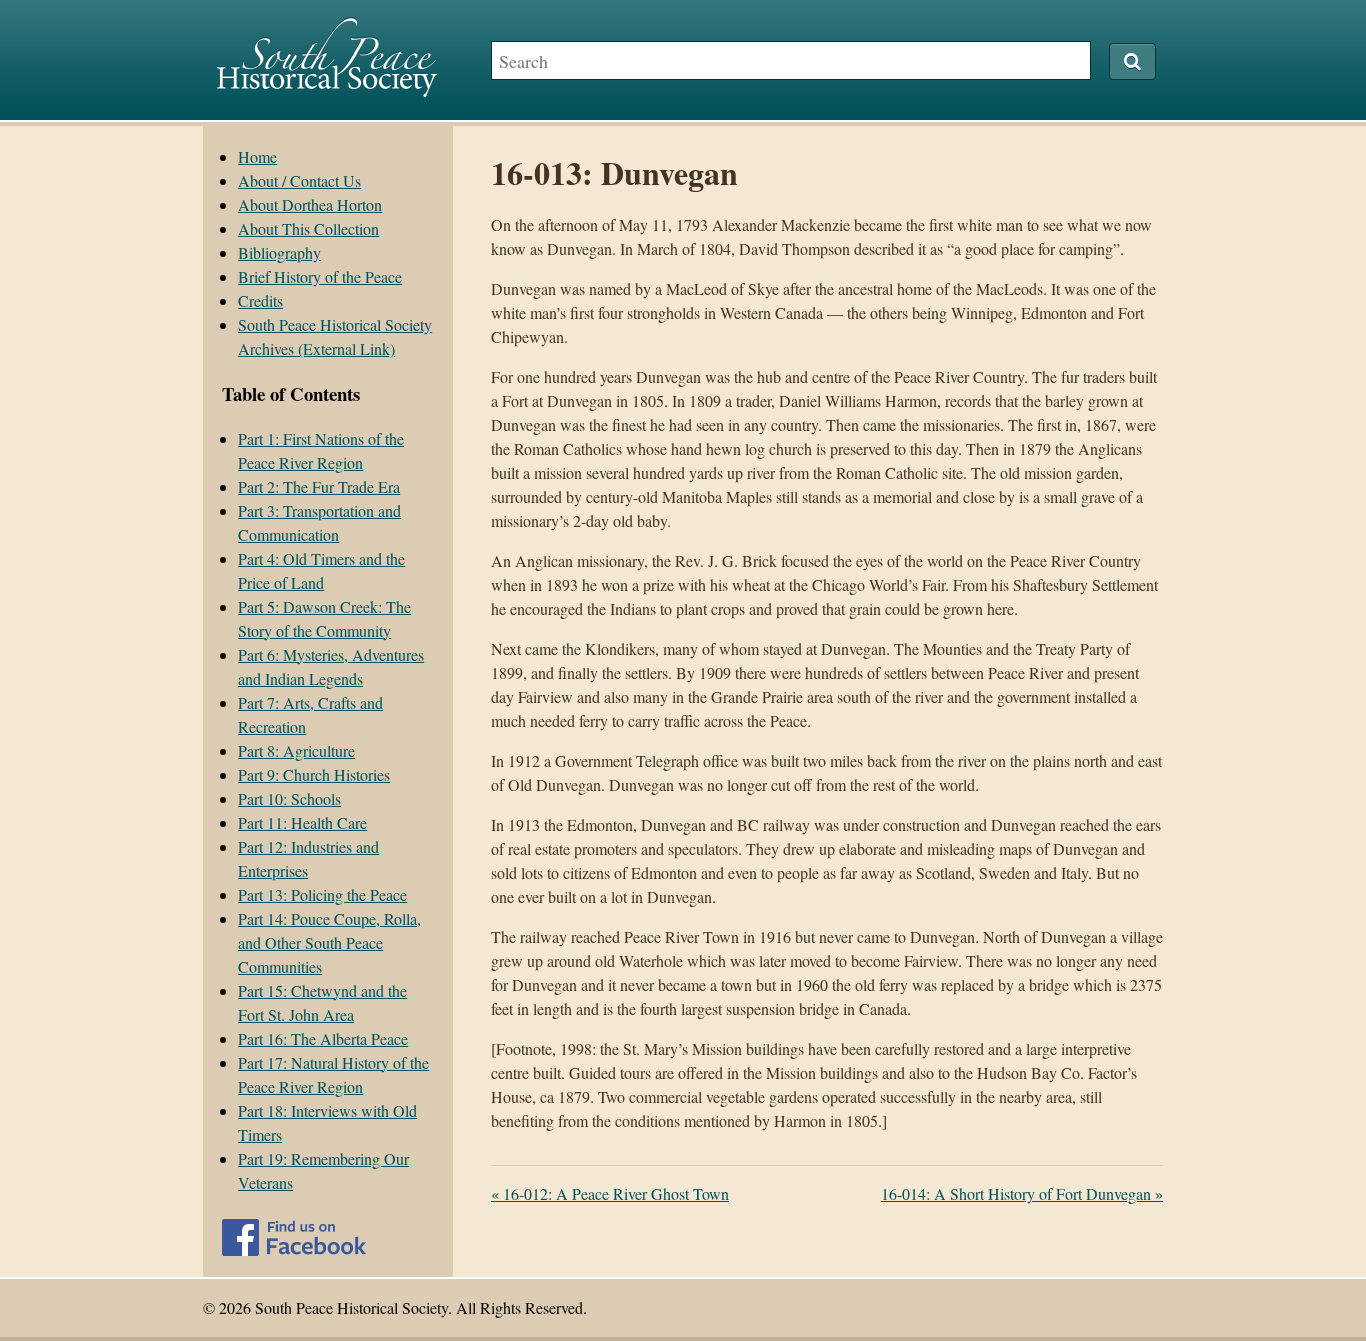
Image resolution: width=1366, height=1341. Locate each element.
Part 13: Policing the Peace (322, 894)
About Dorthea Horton (310, 204)
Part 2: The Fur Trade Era (319, 486)
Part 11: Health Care (302, 822)
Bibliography (279, 252)
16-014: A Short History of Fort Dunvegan (1022, 1193)
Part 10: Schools (289, 798)
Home (257, 156)
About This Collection (308, 228)
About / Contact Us (299, 180)
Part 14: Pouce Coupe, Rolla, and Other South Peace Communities (329, 942)
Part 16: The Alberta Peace (323, 1038)
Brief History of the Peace (320, 276)
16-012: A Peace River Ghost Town (610, 1193)
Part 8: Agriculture (296, 750)
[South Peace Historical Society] (327, 87)
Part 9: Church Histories (314, 774)
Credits (260, 300)
